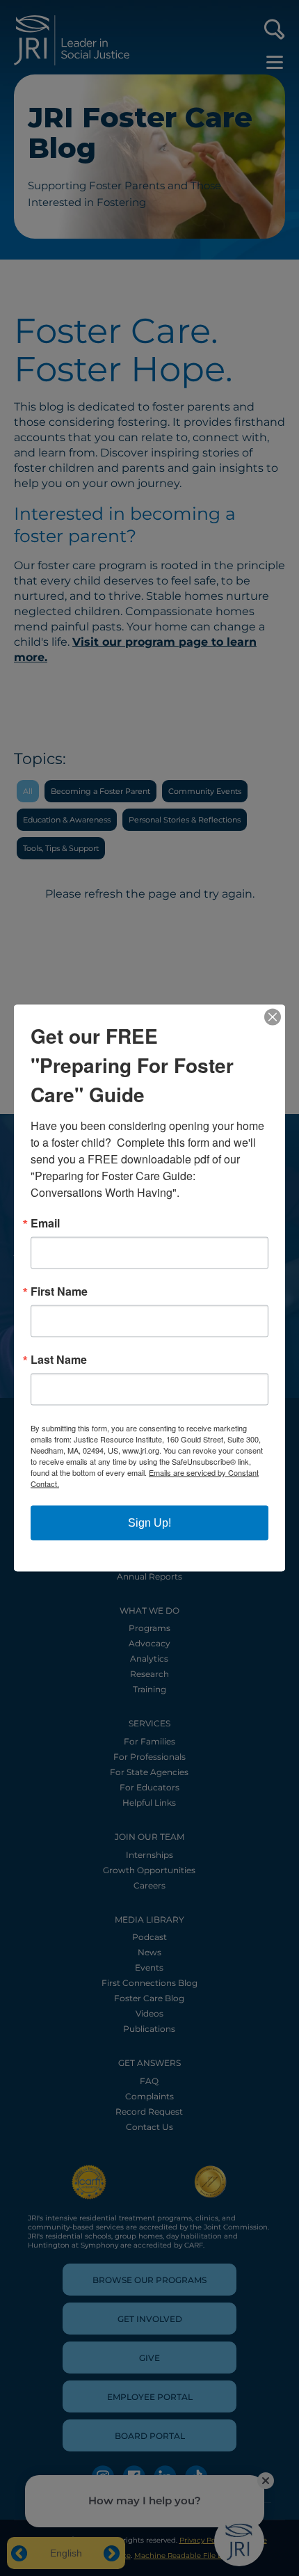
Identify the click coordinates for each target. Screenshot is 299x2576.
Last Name (59, 1360)
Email (45, 1223)
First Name (59, 1291)
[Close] (273, 1017)
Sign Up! (149, 1523)
